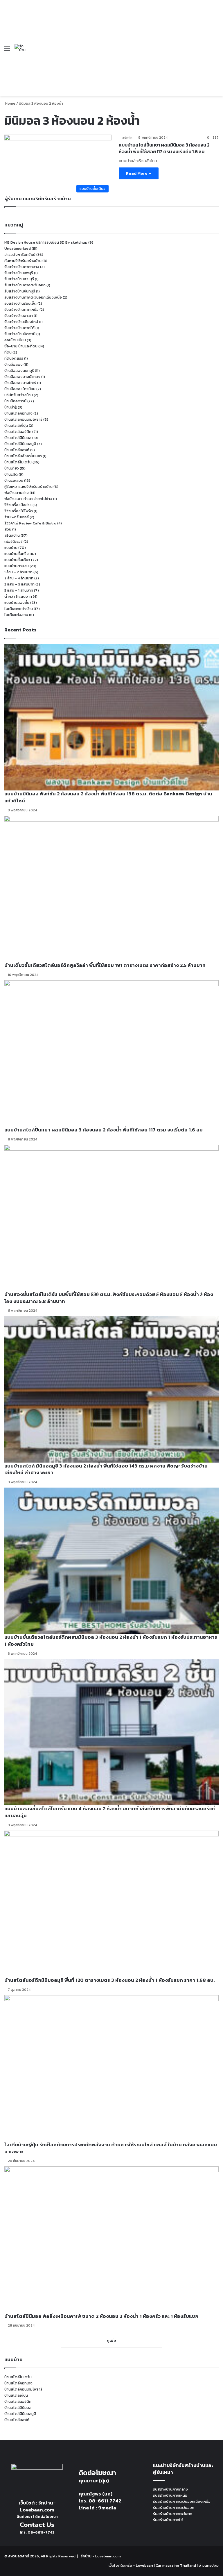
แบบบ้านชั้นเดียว (17, 560)
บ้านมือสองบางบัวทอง (22, 377)
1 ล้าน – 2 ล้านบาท (18, 572)
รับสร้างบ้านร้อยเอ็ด (20, 303)
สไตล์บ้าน (12, 535)
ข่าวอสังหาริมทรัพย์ (20, 255)
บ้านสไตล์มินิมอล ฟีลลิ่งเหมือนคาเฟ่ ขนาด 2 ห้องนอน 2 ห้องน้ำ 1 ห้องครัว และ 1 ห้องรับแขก (101, 2316)
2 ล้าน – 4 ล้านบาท (19, 578)
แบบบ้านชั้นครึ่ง (17, 554)
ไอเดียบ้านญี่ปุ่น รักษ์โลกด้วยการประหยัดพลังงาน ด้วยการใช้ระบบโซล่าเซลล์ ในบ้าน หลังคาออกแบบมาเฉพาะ (111, 2148)
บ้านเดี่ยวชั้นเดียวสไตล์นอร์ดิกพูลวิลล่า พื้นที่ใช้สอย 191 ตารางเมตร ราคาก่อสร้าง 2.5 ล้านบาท (105, 965)
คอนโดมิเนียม (15, 340)
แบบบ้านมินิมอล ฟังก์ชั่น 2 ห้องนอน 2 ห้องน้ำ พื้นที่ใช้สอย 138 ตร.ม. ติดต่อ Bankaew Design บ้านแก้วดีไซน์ (108, 797)
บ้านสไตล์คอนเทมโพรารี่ (23, 419)
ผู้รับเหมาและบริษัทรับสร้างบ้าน (28, 487)
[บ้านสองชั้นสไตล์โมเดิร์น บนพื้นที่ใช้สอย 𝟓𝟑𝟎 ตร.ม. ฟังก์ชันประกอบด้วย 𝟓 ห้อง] (111, 1218)
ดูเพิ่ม (111, 2340)
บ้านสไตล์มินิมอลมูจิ (20, 444)
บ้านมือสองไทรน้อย (20, 389)
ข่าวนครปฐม (209, 2565)
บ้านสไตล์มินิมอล (18, 438)
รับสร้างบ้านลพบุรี (19, 273)
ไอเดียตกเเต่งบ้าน (19, 609)
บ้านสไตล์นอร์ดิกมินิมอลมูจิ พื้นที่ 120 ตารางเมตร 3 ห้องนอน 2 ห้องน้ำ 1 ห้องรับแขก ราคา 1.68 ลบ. (109, 1980)
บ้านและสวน (14, 480)
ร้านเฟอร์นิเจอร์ (17, 517)
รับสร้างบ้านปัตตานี (20, 334)
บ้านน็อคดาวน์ (15, 401)
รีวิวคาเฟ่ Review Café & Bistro (30, 523)
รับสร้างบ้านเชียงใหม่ (21, 322)
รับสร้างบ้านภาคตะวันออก (25, 285)
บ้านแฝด (11, 474)
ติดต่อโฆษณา (46, 2517)
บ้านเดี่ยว (12, 468)
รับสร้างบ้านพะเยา (19, 316)
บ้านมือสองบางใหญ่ (20, 383)
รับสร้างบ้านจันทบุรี (20, 291)
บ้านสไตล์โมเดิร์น (18, 462)
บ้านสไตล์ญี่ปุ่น (16, 425)
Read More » (139, 173)
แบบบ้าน (11, 548)
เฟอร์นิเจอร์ (14, 541)
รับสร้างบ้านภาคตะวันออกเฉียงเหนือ (33, 297)
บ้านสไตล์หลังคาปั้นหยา (23, 456)
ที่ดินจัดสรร (14, 358)
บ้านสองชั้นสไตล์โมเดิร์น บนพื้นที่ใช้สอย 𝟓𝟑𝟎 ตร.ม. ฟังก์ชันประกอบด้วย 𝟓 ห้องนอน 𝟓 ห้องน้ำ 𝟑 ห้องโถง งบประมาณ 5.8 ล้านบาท (109, 1298)
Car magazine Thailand (176, 2565)
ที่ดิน (8, 352)
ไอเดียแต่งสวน (16, 615)
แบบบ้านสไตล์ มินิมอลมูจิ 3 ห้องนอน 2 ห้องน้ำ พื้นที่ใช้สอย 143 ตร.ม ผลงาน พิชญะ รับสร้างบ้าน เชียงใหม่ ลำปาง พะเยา (106, 1469)
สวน (8, 529)
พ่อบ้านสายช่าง (17, 493)
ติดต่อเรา (24, 2517)
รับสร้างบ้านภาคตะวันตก (173, 2514)
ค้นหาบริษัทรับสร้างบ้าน (23, 261)
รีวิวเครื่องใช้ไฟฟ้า (19, 511)
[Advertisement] (118, 44)
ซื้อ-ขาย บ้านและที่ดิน (21, 346)
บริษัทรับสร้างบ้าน (19, 395)
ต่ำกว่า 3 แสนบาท (18, 596)
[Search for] (216, 50)
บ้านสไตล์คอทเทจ (18, 413)
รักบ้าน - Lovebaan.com (101, 2556)
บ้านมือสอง (14, 364)
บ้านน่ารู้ (11, 407)
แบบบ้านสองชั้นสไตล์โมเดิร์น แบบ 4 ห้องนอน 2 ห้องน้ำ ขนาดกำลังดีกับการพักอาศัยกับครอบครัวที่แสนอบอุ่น (110, 1812)
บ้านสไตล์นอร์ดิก (18, 432)
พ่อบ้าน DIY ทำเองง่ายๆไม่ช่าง (28, 499)
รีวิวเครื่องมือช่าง (18, 505)
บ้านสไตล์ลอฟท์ (17, 450)
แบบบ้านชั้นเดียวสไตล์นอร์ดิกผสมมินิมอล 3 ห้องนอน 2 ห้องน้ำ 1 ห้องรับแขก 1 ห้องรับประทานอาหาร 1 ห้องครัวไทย (111, 1640)
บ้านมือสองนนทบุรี (19, 371)
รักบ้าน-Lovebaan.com (38, 2506)
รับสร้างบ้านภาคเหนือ (21, 309)
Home (10, 103)
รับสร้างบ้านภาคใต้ (19, 328)
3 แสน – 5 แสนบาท (19, 584)
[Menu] (7, 50)
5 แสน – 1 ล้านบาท (19, 590)
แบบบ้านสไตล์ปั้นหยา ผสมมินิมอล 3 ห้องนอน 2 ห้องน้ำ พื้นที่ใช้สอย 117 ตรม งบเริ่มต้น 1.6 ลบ (164, 148)
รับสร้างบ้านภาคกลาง (22, 267)
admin (127, 138)
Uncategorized (18, 248)
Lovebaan (144, 2565)
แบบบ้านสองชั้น (17, 603)
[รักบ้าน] (21, 48)
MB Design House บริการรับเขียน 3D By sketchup (46, 242)
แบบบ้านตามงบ (17, 566)
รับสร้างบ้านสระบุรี (19, 279)
